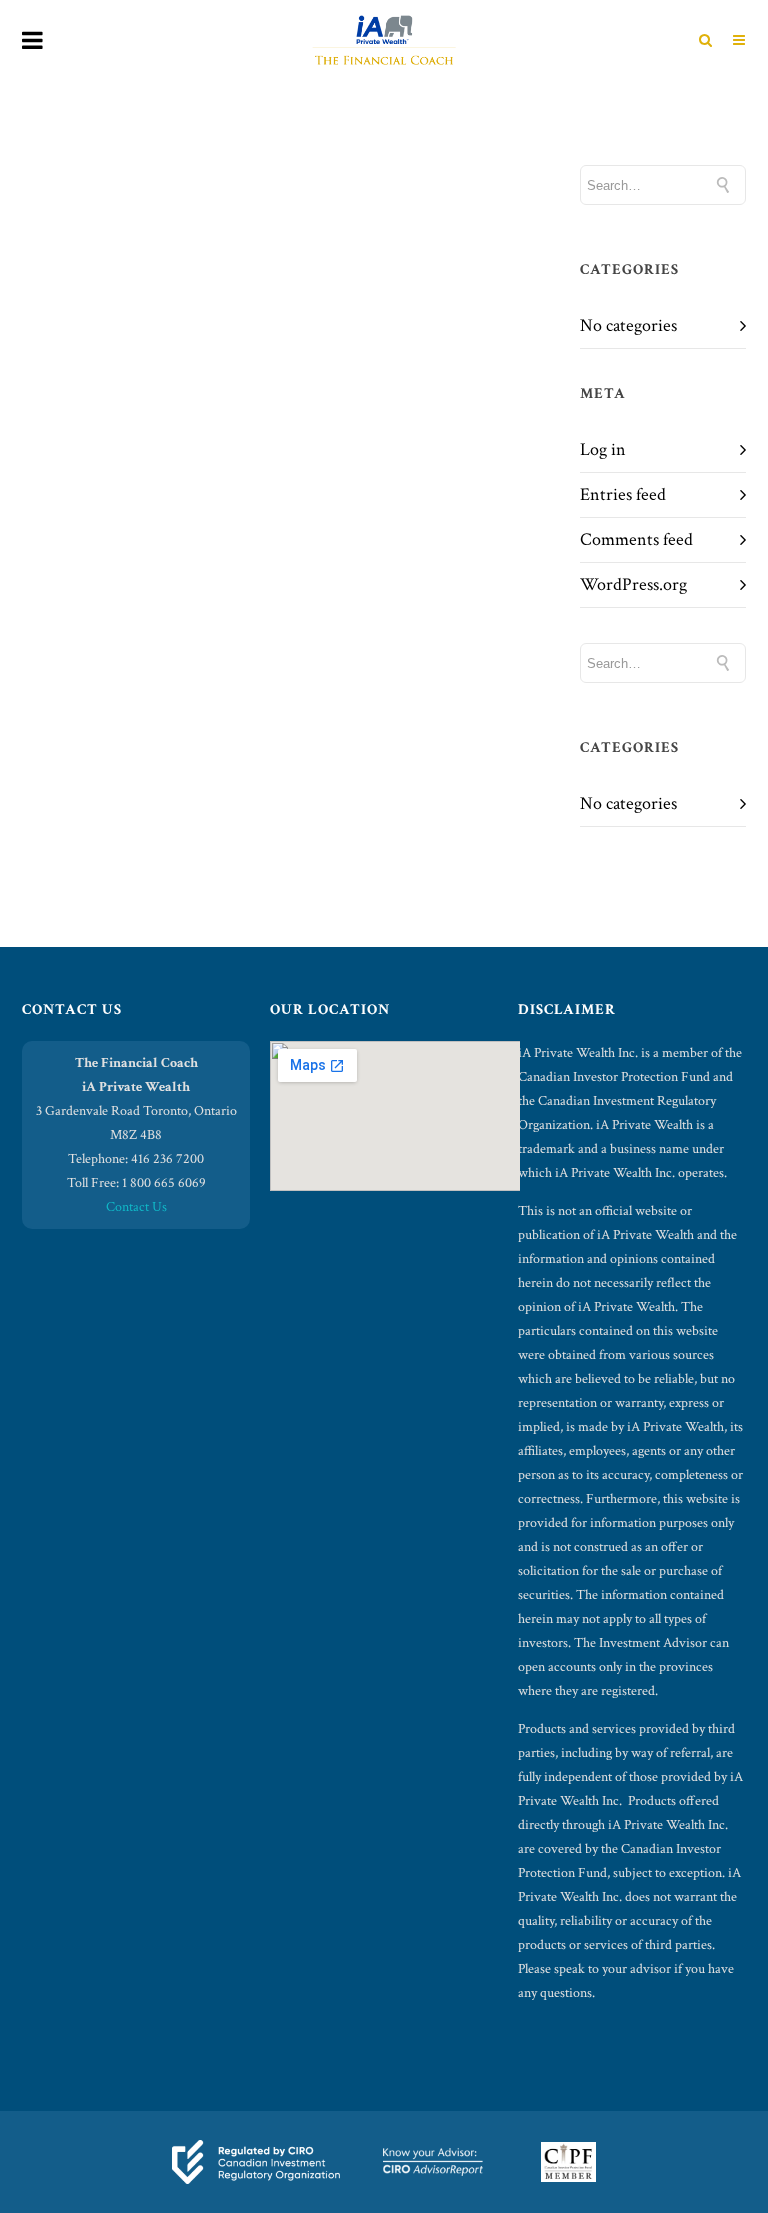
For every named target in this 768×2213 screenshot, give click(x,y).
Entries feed (623, 494)
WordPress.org (633, 584)
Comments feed (636, 539)
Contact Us (136, 1207)
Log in (603, 449)
